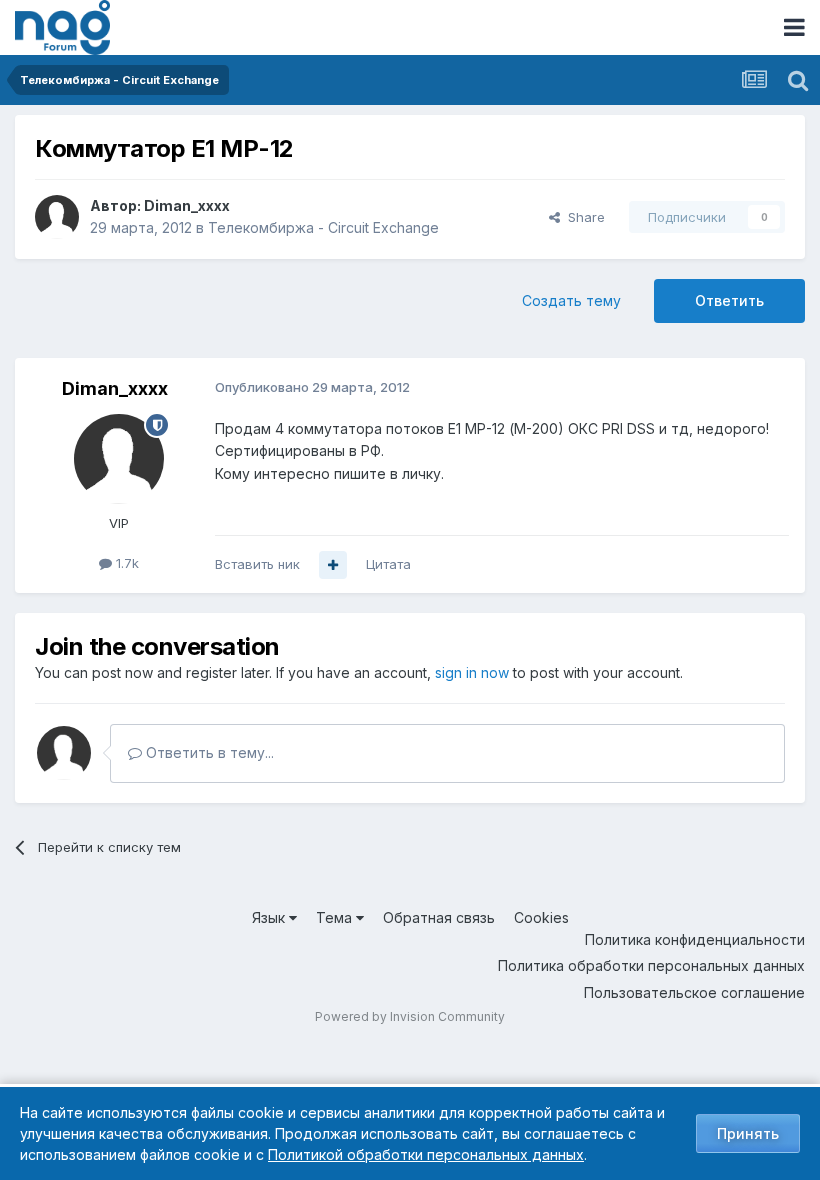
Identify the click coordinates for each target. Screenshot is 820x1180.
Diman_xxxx (187, 205)
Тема (336, 917)
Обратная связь (439, 917)
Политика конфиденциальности (695, 939)
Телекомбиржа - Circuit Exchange (323, 227)
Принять (748, 1133)
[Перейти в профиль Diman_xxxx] (57, 217)
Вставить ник (257, 564)
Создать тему (571, 300)
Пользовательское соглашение (694, 992)
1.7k (125, 563)
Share (582, 217)
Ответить (729, 300)
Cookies (541, 917)
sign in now (472, 672)
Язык (270, 917)
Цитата (388, 564)
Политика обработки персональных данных (651, 965)
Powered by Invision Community (410, 1016)
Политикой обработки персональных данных (426, 1154)
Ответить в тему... (208, 752)
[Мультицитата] (333, 565)
